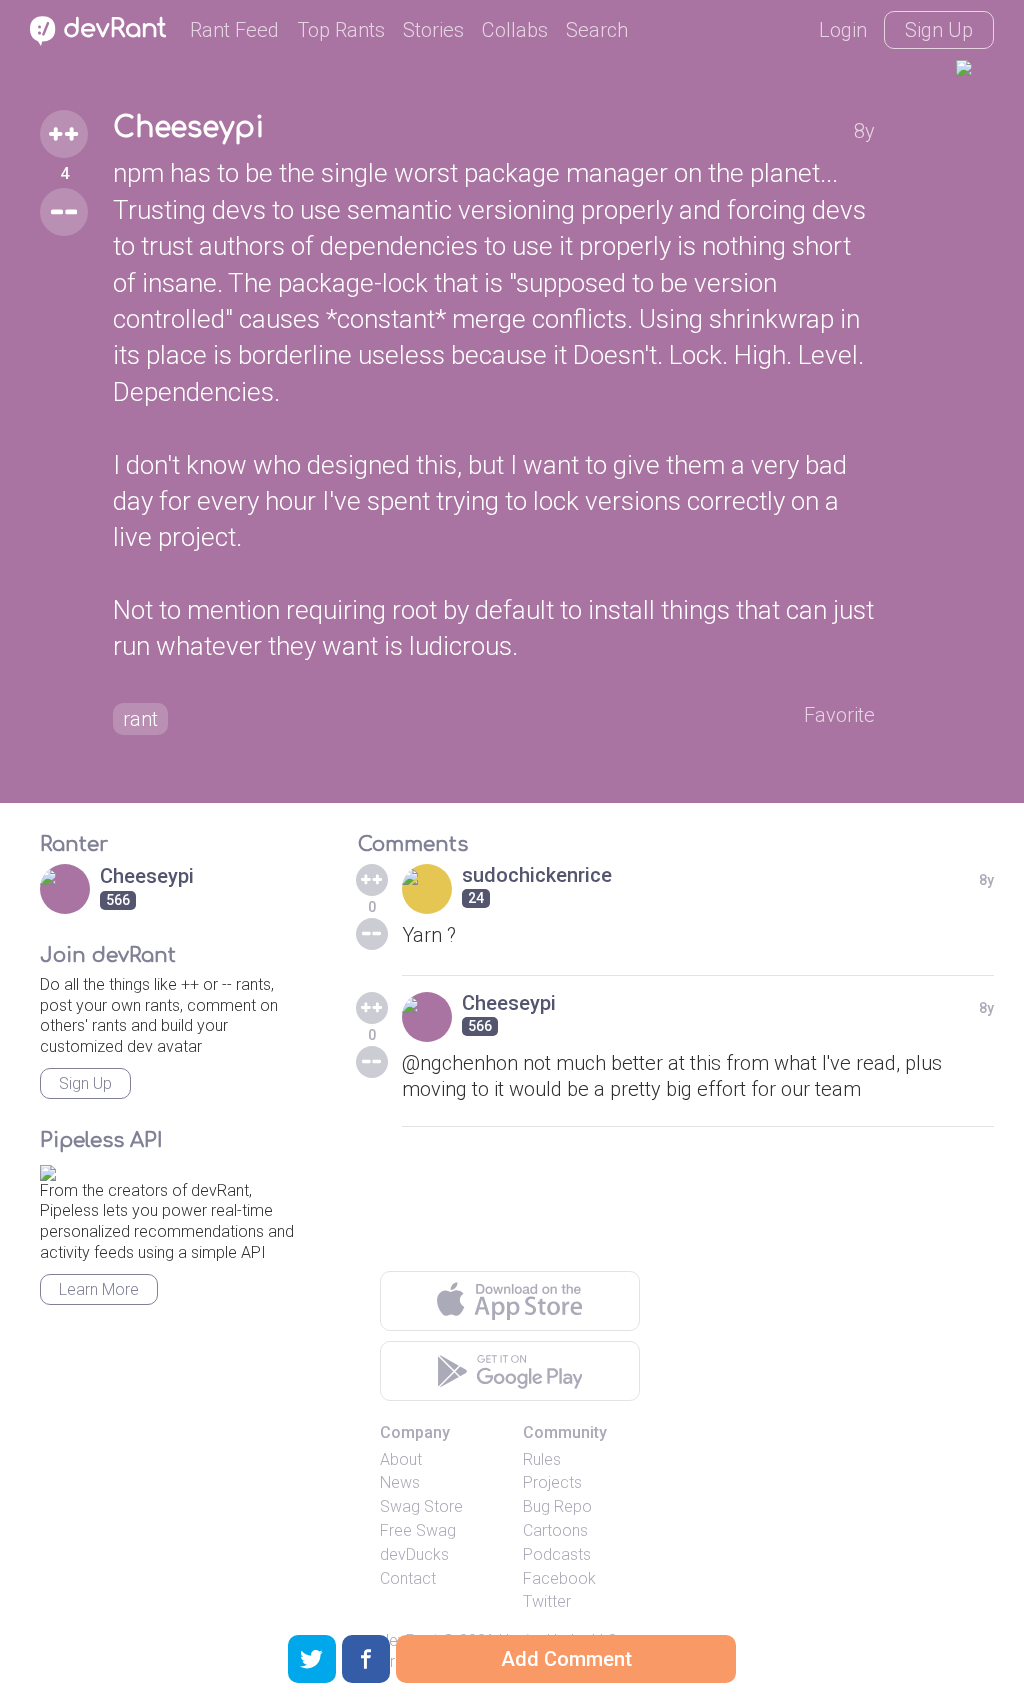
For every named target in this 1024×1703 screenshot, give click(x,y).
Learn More (99, 1289)
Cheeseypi (188, 128)
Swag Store (421, 1506)
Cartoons (555, 1530)
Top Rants (341, 30)
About (401, 1459)
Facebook (559, 1578)
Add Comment (566, 1659)
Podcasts (557, 1554)
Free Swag (418, 1530)
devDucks (414, 1554)
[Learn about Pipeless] (48, 1169)
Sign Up (939, 30)
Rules (542, 1459)
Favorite (839, 715)
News (400, 1482)
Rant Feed (234, 30)
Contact (408, 1578)
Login (843, 30)
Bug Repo (557, 1506)
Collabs (515, 30)
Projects (552, 1482)
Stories (433, 30)
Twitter (547, 1601)
